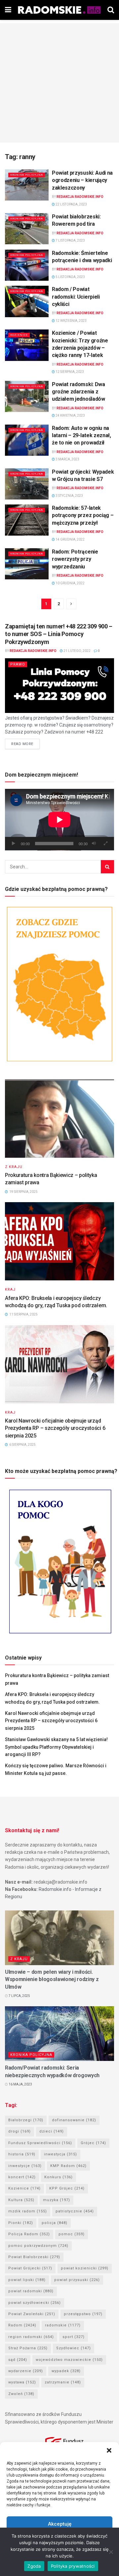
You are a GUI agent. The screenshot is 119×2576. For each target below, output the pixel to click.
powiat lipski (27, 2280)
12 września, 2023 (71, 321)
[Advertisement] (59, 83)
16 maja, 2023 (20, 2084)
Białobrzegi (26, 2120)
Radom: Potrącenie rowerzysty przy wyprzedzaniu (75, 559)
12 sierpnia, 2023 (69, 372)
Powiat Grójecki (30, 2268)
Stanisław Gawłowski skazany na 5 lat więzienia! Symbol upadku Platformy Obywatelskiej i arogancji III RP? (56, 1747)
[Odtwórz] (14, 844)
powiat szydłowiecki (35, 2303)
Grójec (93, 2143)
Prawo (18, 664)
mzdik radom (28, 2211)
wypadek (66, 2371)
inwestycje (25, 2166)
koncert (22, 2177)
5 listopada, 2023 (70, 277)
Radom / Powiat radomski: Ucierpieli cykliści (76, 297)
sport (74, 2337)
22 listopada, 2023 (71, 204)
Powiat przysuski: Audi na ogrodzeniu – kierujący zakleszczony (82, 180)
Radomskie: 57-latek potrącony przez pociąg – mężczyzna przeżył (83, 515)
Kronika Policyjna (27, 175)
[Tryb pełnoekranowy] (105, 844)
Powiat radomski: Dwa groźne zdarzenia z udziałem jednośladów (79, 392)
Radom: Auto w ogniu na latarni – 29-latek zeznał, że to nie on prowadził (81, 436)
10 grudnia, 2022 (70, 583)
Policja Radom (29, 2234)
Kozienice (19, 335)
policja (55, 2223)
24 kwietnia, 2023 (70, 415)
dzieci (52, 2131)
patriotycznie (75, 2211)
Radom (22, 2325)
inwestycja (60, 2154)
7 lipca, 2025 (19, 1996)
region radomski (31, 2337)
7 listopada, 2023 (70, 240)
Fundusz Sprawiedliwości (40, 2143)
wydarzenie (26, 2371)
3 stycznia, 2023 (69, 496)
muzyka (57, 2200)
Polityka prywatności (73, 2566)
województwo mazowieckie (69, 2360)
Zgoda (34, 2566)
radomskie (63, 2325)
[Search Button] (107, 867)
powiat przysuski (77, 2280)
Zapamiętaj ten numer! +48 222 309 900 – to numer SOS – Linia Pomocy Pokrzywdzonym (59, 634)
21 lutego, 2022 (77, 651)
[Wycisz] (94, 844)
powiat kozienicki (85, 2268)
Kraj (10, 1289)
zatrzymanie (63, 2382)
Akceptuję (60, 2524)
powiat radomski (31, 2291)
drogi (20, 2131)
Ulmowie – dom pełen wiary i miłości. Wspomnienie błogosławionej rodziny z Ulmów (52, 1979)
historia (22, 2154)
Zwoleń (21, 2394)
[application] (59, 820)
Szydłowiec (74, 2348)
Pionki (21, 2223)
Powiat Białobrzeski (34, 2257)
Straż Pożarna (28, 2348)
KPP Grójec (67, 2188)
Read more (22, 744)
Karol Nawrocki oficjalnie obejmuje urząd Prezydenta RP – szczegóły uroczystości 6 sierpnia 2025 (55, 1428)
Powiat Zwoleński (32, 2314)
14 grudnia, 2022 (70, 539)
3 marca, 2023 (67, 459)
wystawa (22, 2382)
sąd (18, 2360)
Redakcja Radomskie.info (80, 197)
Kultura (21, 2200)
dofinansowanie (74, 2120)
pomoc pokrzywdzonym (38, 2246)
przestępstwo (83, 2314)
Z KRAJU (14, 1167)
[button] (109, 2450)
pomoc (72, 2234)
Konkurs (59, 2177)
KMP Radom (68, 2166)
